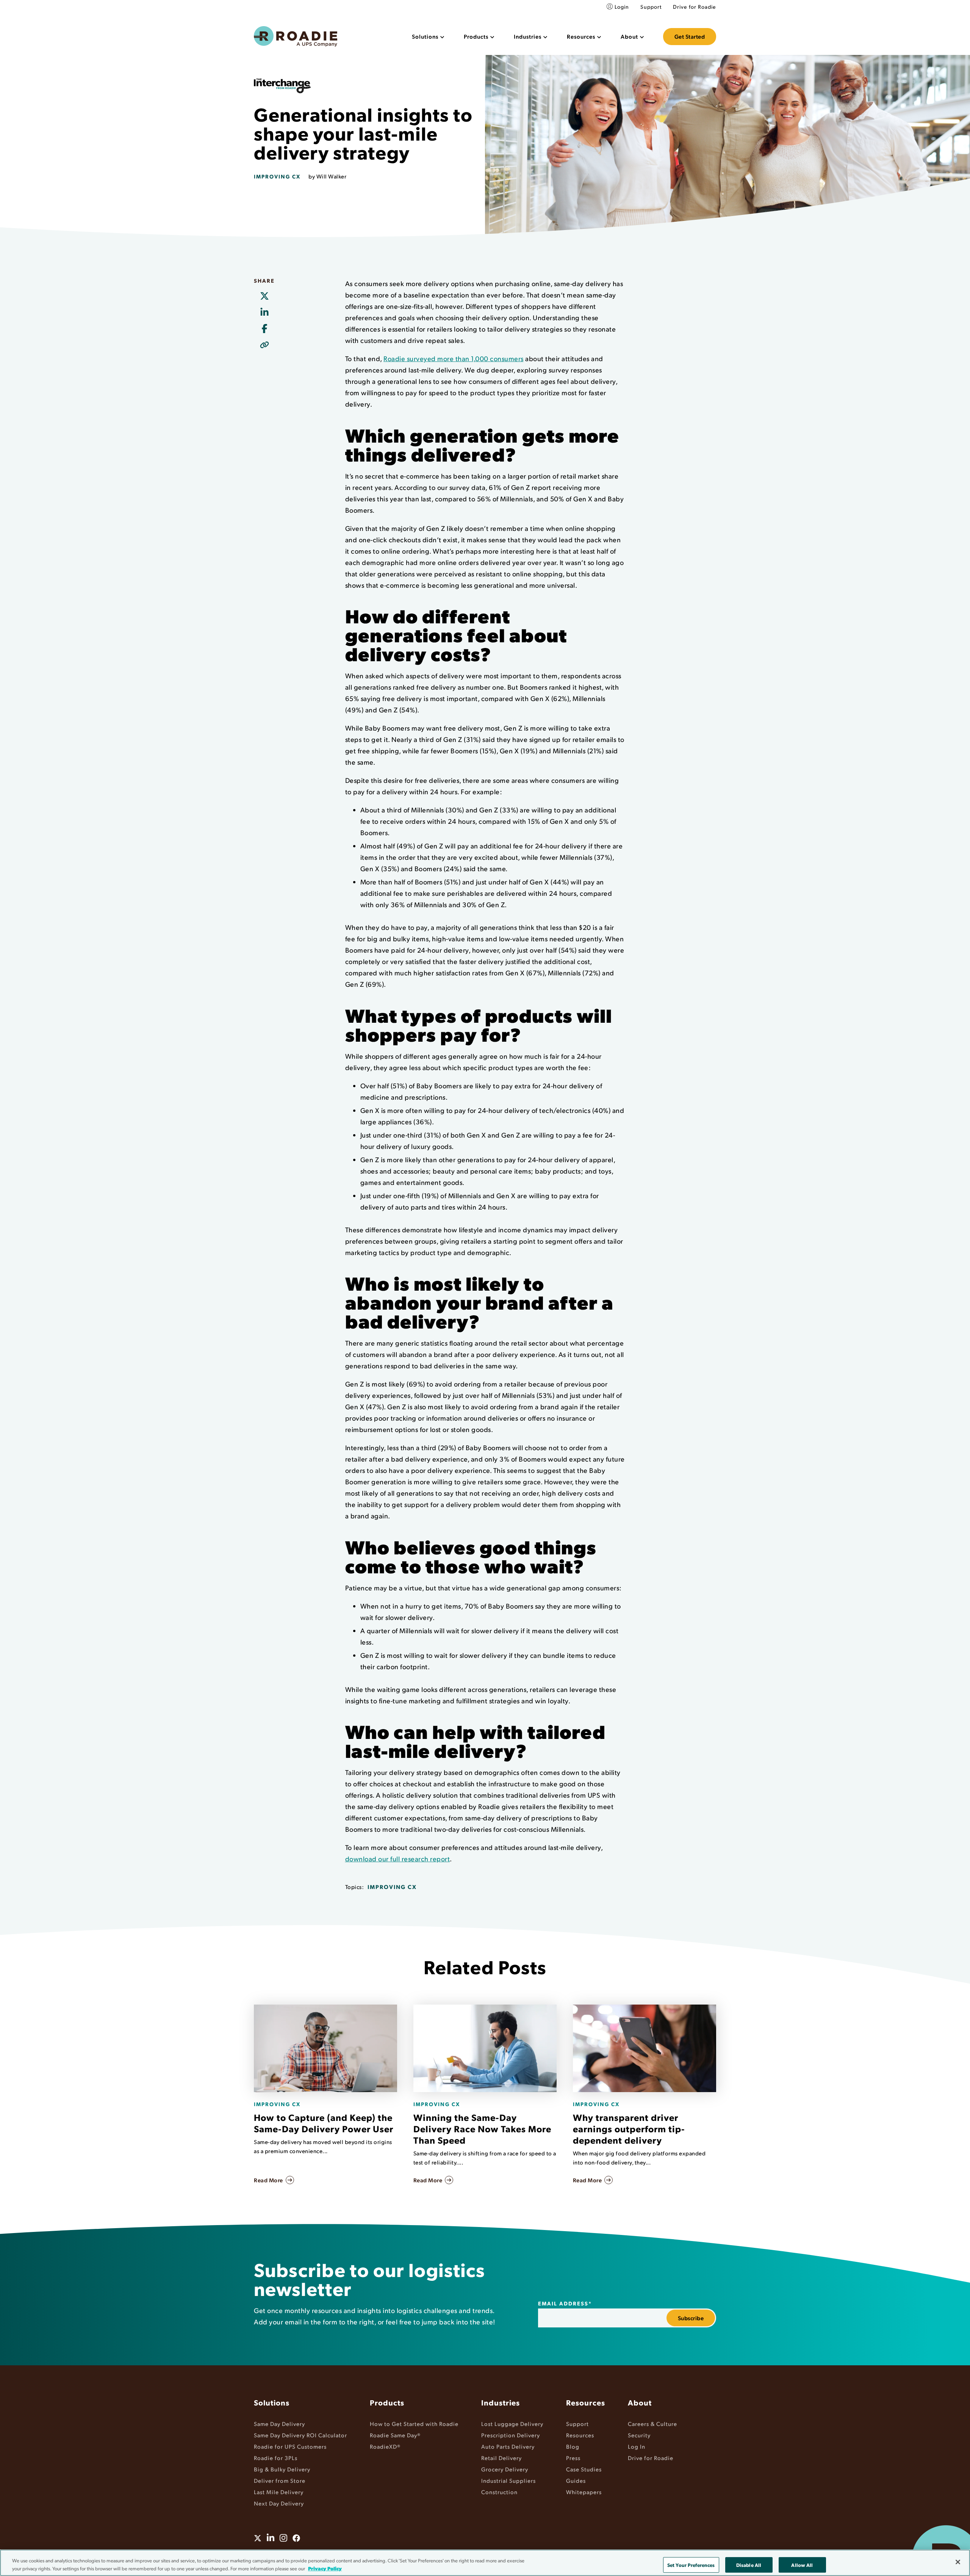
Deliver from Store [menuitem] (280, 2480)
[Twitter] (264, 296)
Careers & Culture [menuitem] (652, 2423)
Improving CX (277, 176)
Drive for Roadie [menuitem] (695, 7)
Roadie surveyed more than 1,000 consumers (454, 358)
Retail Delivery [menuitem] (501, 2458)
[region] (485, 2563)
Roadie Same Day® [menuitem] (395, 2435)
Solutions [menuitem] (272, 2402)
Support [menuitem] (651, 7)
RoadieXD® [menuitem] (385, 2446)
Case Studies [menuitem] (584, 2469)
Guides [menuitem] (576, 2480)
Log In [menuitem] (637, 2446)
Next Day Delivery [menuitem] (279, 2503)
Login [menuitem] (622, 7)
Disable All (749, 2565)
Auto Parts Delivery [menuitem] (508, 2446)
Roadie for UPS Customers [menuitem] (290, 2446)
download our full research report (398, 1858)
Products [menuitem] (387, 2402)
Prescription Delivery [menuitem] (511, 2435)
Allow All (802, 2565)
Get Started (690, 36)
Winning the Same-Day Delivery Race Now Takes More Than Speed (482, 2128)
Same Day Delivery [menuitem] (279, 2423)
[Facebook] (264, 329)
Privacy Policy (325, 2568)
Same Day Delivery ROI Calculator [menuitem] (300, 2435)
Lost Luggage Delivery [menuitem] (512, 2423)
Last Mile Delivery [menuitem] (279, 2492)
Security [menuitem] (639, 2435)
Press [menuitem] (573, 2458)
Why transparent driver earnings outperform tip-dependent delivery (629, 2128)
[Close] (958, 2562)
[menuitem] (428, 37)
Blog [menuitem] (573, 2446)
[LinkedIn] (264, 313)
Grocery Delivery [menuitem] (505, 2469)
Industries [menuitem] (501, 2402)
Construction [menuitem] (499, 2492)
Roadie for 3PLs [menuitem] (276, 2458)
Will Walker (332, 176)
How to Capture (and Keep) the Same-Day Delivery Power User (324, 2123)
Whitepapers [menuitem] (584, 2492)
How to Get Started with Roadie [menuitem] (414, 2423)
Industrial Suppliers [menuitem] (508, 2480)
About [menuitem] (640, 2402)
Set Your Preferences (691, 2565)
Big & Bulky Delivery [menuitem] (282, 2469)
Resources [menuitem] (586, 2402)
